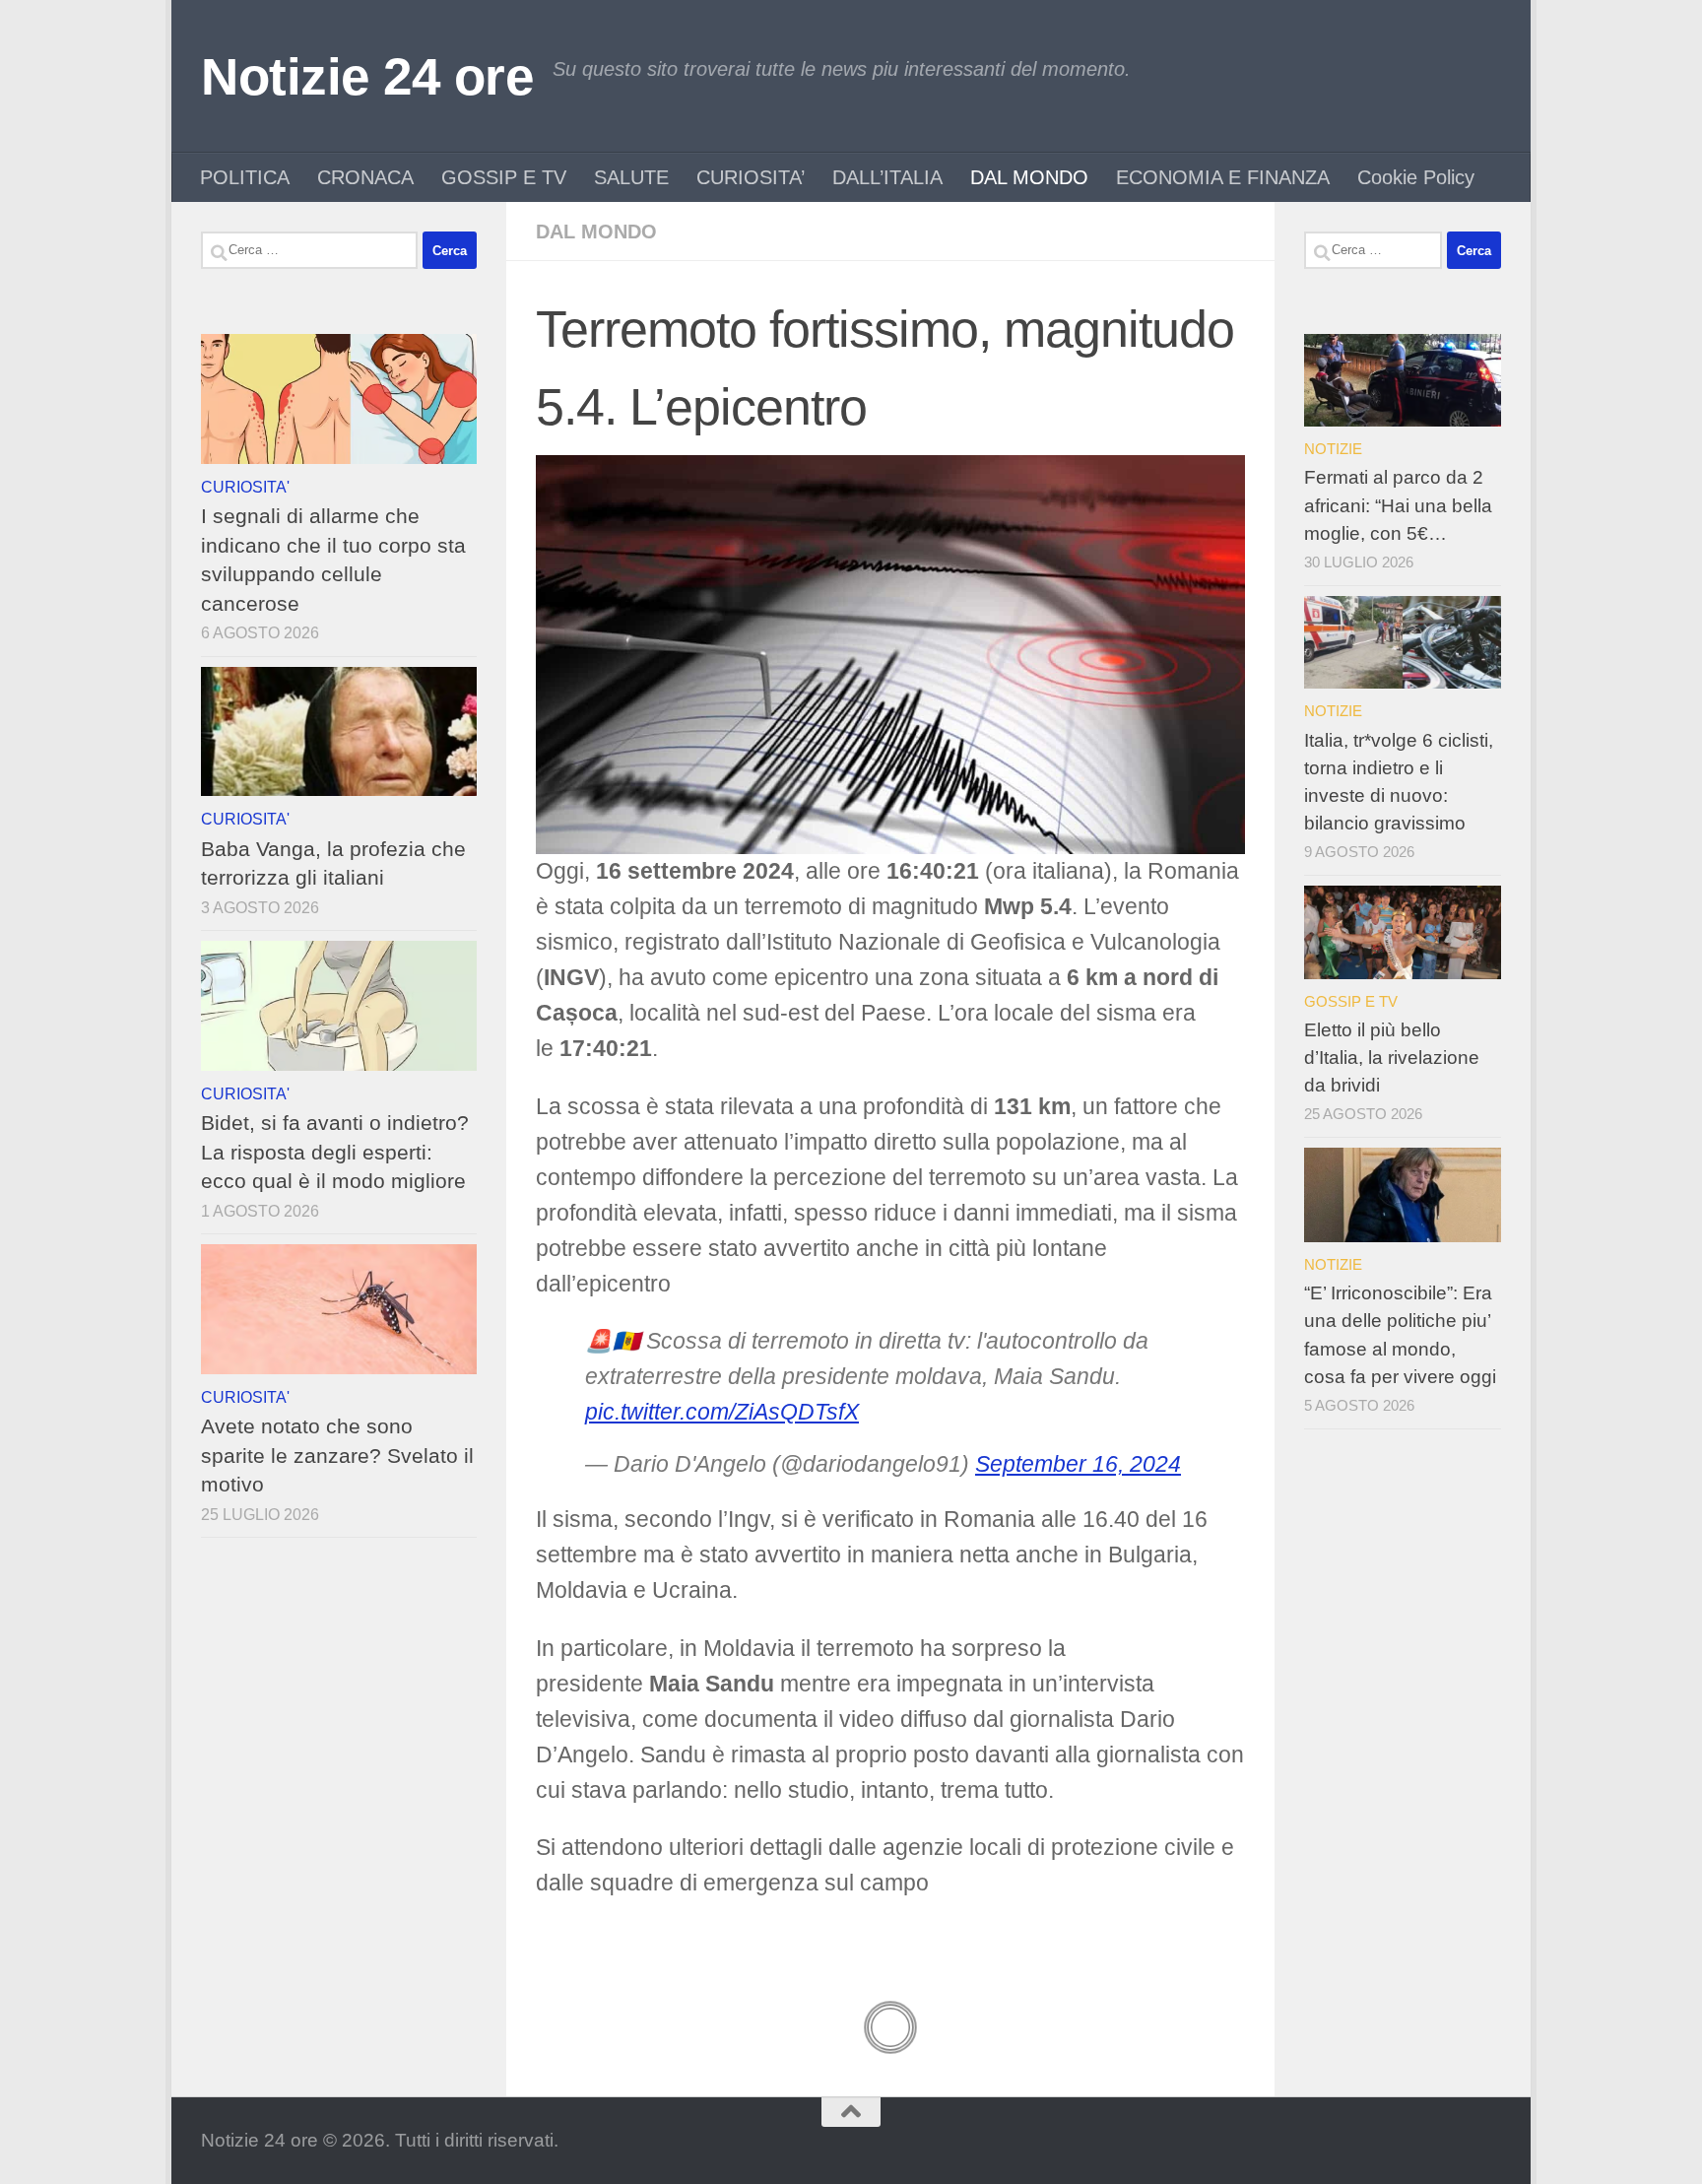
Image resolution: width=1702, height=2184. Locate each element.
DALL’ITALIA (887, 177)
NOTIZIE (1333, 449)
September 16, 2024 (1078, 1464)
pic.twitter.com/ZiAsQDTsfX (722, 1412)
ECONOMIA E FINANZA (1223, 177)
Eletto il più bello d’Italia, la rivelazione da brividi (1392, 1058)
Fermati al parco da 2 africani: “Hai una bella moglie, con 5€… (1398, 505)
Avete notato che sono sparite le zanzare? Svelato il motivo (337, 1455)
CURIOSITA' (245, 487)
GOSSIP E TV (504, 177)
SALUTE (631, 177)
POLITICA (245, 177)
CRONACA (365, 177)
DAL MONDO (1029, 177)
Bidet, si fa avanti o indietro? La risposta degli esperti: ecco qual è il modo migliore (335, 1152)
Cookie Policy (1416, 177)
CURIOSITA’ (751, 177)
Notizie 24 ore (367, 76)
